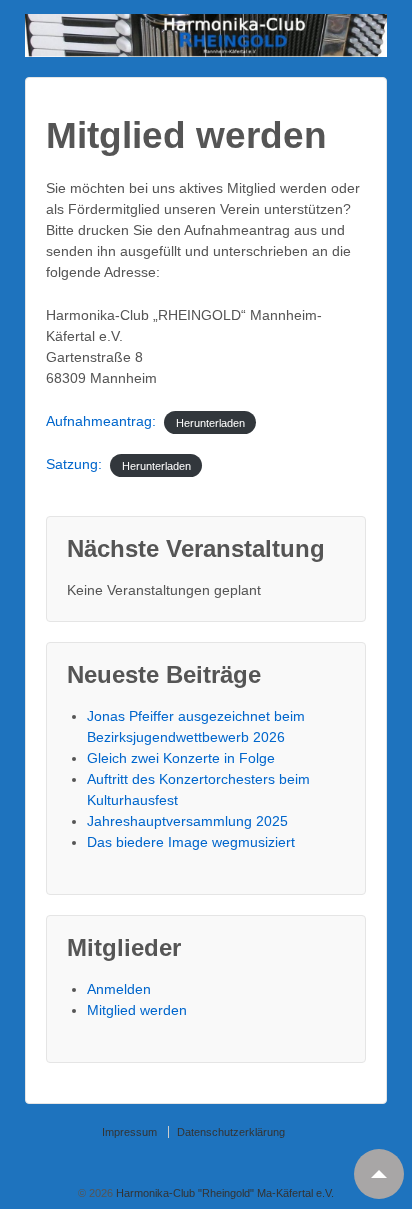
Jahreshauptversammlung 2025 (187, 821)
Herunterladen (210, 422)
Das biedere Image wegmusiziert (191, 842)
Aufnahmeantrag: (101, 421)
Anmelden (119, 989)
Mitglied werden (137, 1010)
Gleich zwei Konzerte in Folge (181, 758)
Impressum (129, 1132)
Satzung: (74, 464)
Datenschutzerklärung (231, 1132)
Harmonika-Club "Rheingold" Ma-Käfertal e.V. (223, 1193)
